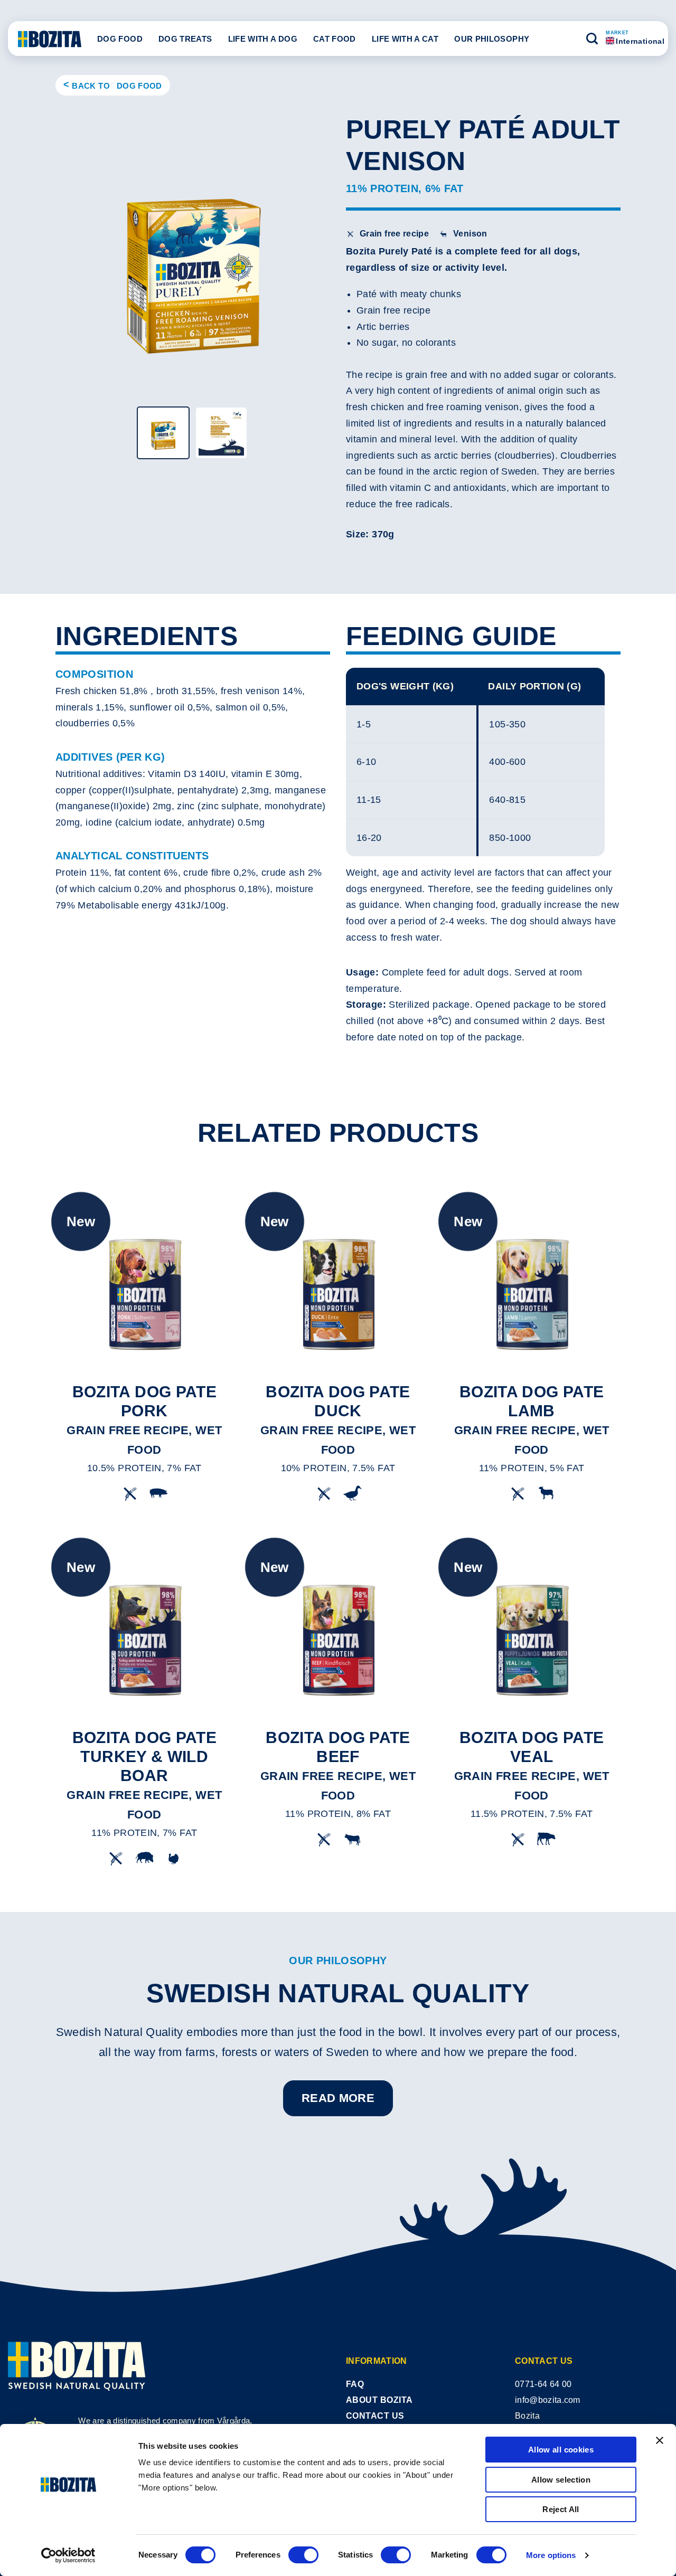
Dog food (120, 39)
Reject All (561, 2509)
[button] (592, 39)
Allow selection (561, 2480)
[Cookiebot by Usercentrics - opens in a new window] (68, 2555)
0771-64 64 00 (543, 2384)
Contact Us (375, 2416)
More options (551, 2555)
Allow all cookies (561, 2450)
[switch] (303, 2555)
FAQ (355, 2384)
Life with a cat (405, 39)
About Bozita (379, 2400)
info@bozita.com (548, 2400)
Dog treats (185, 39)
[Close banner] (660, 2440)
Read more (338, 2098)
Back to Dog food (117, 86)
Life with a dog (263, 39)
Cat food (335, 39)
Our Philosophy (492, 39)
